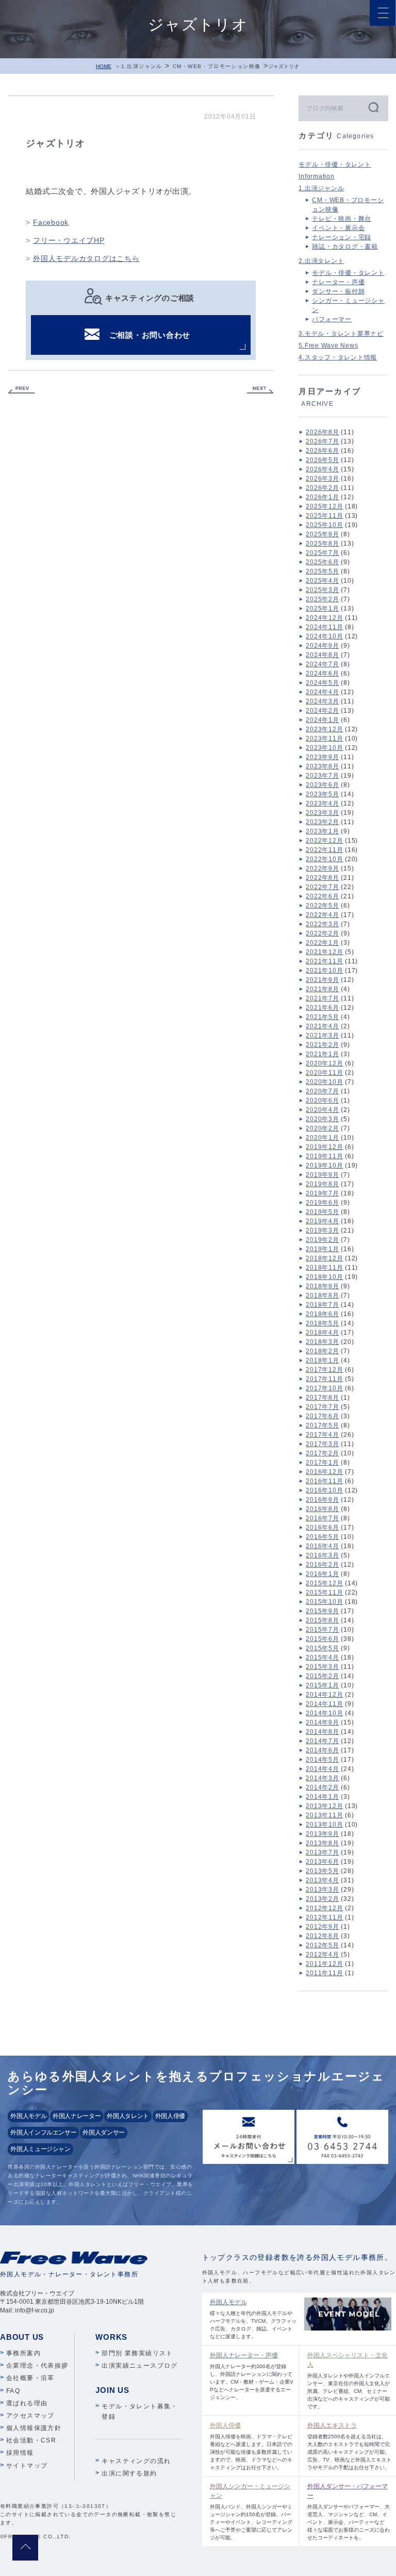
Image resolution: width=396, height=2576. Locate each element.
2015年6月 (322, 1639)
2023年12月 (324, 729)
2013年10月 (324, 1825)
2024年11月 (324, 627)
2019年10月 (324, 1166)
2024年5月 (322, 683)
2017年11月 (324, 1379)
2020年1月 (322, 1138)
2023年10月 (324, 748)
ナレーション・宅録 (342, 237)
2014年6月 (322, 1750)
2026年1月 (322, 497)
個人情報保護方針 (34, 2428)
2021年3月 (322, 1036)
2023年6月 (322, 785)
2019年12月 (324, 1147)
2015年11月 (324, 1593)
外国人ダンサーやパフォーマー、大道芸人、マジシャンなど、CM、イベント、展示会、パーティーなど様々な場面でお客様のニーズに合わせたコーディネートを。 (349, 2512)
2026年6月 (322, 451)
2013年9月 (322, 1834)
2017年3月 (322, 1444)
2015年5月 (322, 1648)
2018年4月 (322, 1333)
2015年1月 (322, 1685)
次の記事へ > (260, 390)
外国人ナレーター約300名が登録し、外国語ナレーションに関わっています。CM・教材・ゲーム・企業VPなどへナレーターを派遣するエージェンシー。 (252, 2376)
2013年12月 (324, 1806)
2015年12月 (324, 1583)
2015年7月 (322, 1630)
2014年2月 (322, 1787)
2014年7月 (322, 1741)
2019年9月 (322, 1175)
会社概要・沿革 (30, 2378)
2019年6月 (322, 1203)
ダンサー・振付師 (338, 291)
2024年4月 (322, 692)
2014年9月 (322, 1722)
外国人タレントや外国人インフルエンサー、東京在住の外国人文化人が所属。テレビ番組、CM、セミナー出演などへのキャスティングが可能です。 (349, 2381)
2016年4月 (322, 1546)
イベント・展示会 (338, 228)
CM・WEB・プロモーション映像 (217, 66)
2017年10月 (324, 1388)
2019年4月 (322, 1221)
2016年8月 (322, 1509)
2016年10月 (324, 1490)
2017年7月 (322, 1407)
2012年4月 (322, 1955)
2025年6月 (322, 562)
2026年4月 (322, 469)
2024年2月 (322, 711)
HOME (104, 66)
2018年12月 (324, 1258)
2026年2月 (322, 488)
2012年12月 (324, 1908)
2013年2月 (322, 1899)
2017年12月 (324, 1370)
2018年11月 (324, 1268)
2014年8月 (322, 1732)
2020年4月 (322, 1110)
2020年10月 (324, 1082)
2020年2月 (322, 1128)
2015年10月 (324, 1602)
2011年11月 (324, 1973)
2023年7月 (322, 776)
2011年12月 (324, 1964)
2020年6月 (322, 1101)
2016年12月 (324, 1472)
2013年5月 (322, 1871)
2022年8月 (322, 878)
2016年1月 (322, 1574)
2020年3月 (322, 1119)
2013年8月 (322, 1843)
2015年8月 (322, 1620)
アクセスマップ (30, 2416)
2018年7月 (322, 1305)
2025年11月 (324, 516)
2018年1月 (322, 1360)
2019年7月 (322, 1193)
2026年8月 (322, 432)
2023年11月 (324, 739)
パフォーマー (332, 319)
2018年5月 (322, 1323)
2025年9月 (322, 534)
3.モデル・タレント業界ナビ (341, 334)
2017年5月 (322, 1425)
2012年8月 (322, 1936)
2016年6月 (322, 1528)
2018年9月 (322, 1286)
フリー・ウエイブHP (69, 240)
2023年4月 (322, 803)
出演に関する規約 (129, 2473)
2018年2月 (322, 1351)
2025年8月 (322, 544)
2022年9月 (322, 868)
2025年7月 (322, 553)
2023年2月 (322, 822)
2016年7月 (322, 1518)
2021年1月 (322, 1054)
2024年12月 (324, 618)
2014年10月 (324, 1713)
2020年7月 (322, 1091)
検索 (373, 107)
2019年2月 (322, 1240)
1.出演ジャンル (142, 66)
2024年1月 (322, 720)
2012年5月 (322, 1945)
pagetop (25, 2548)
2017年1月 (322, 1463)
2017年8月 (322, 1398)
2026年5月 (322, 460)
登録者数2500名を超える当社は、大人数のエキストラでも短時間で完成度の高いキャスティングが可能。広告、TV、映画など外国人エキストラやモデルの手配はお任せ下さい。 (349, 2446)
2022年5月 (322, 906)
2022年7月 (322, 887)
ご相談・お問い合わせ (150, 335)
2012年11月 (324, 1917)
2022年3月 (322, 924)
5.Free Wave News (328, 346)
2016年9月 (322, 1500)
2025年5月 (322, 571)
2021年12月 (324, 952)
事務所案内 (23, 2353)
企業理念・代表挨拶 (37, 2366)
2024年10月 (324, 636)
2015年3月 (322, 1667)
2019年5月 (322, 1212)
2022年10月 (324, 859)
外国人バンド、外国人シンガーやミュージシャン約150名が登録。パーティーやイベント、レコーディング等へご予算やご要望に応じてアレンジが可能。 (251, 2512)
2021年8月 (322, 989)
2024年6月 (322, 674)
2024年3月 (322, 701)
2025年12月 (324, 506)
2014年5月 (322, 1760)
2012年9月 (322, 1927)
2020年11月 (324, 1073)
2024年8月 (322, 655)
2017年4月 (322, 1435)
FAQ (13, 2391)
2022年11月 (324, 850)
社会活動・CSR (31, 2440)
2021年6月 (322, 1008)
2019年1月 (322, 1249)
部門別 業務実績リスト (137, 2353)
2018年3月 (322, 1342)
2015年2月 (322, 1676)
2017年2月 (322, 1453)
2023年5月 (322, 794)
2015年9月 (322, 1611)
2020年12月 (324, 1063)
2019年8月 (322, 1184)
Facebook (51, 222)
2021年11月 (324, 961)
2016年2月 (322, 1565)
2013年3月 (322, 1890)
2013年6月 (322, 1862)
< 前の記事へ (21, 390)
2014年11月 (324, 1704)
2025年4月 (322, 581)
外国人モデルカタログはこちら (86, 258)
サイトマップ (27, 2466)
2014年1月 (322, 1797)
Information (316, 176)
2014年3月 (322, 1778)
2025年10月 (324, 525)
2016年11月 (324, 1481)
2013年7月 (322, 1852)
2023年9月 (322, 757)
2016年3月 (322, 1555)
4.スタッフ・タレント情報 (338, 357)
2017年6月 (322, 1416)
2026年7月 (322, 441)
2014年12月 (324, 1695)
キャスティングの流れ (136, 2461)
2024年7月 (322, 664)
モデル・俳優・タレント (335, 165)
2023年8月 (322, 766)
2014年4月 (322, 1769)
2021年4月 (322, 1026)
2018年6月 (322, 1314)
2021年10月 (324, 971)
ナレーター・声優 (338, 282)
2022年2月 (322, 933)
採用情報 (20, 2453)
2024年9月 (322, 646)
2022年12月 (324, 841)
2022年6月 (322, 896)
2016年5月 (322, 1537)
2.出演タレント (321, 261)
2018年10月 (324, 1277)
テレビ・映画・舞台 (342, 219)
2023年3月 (322, 813)
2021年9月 (322, 980)
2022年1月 (322, 943)
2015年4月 (322, 1658)
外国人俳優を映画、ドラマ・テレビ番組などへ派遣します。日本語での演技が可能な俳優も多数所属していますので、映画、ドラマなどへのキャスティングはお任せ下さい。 (251, 2446)
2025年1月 (322, 609)
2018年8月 (322, 1295)
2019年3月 (322, 1230)
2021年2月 (322, 1045)
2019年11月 (324, 1156)
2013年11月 (324, 1815)
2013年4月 (322, 1880)
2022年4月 (322, 915)
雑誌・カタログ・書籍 (345, 247)
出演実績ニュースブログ (139, 2366)
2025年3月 (322, 590)
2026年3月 (322, 479)
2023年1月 (322, 831)
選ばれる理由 (27, 2403)
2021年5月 (322, 1017)
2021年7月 (322, 998)
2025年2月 (322, 599)
